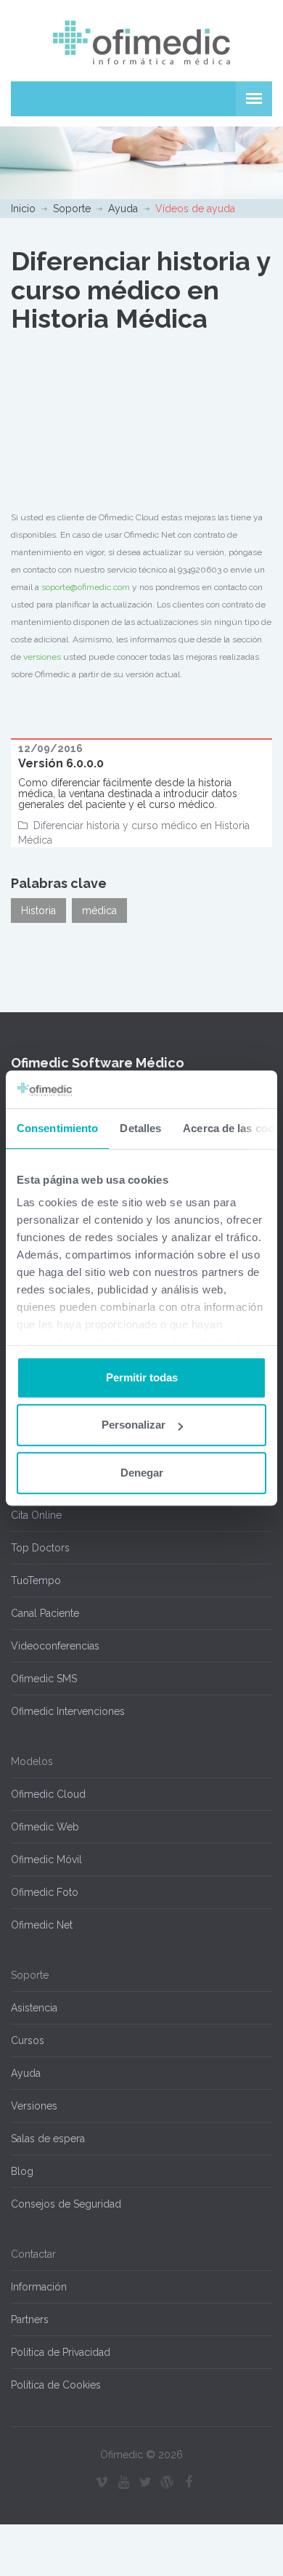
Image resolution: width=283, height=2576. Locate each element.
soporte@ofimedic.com (86, 587)
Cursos (28, 2040)
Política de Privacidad (61, 2352)
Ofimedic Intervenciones (68, 1711)
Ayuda (123, 209)
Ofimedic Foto (45, 1892)
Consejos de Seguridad (66, 2204)
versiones (42, 657)
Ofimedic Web (45, 1827)
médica (99, 911)
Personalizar (134, 1425)
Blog (22, 2171)
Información (39, 2287)
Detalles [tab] (140, 1128)
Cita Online (36, 1515)
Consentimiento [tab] (57, 1128)
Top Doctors (40, 1548)
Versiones (34, 2106)
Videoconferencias (55, 1646)
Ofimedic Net (42, 1925)
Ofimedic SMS (44, 1679)
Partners (30, 2319)
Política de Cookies (56, 2385)
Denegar (142, 1473)
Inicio (23, 209)
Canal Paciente (45, 1613)
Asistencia (34, 2008)
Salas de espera (48, 2139)
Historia (38, 911)
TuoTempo (36, 1580)
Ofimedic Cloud (48, 1794)
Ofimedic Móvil (46, 1860)
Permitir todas (142, 1377)
